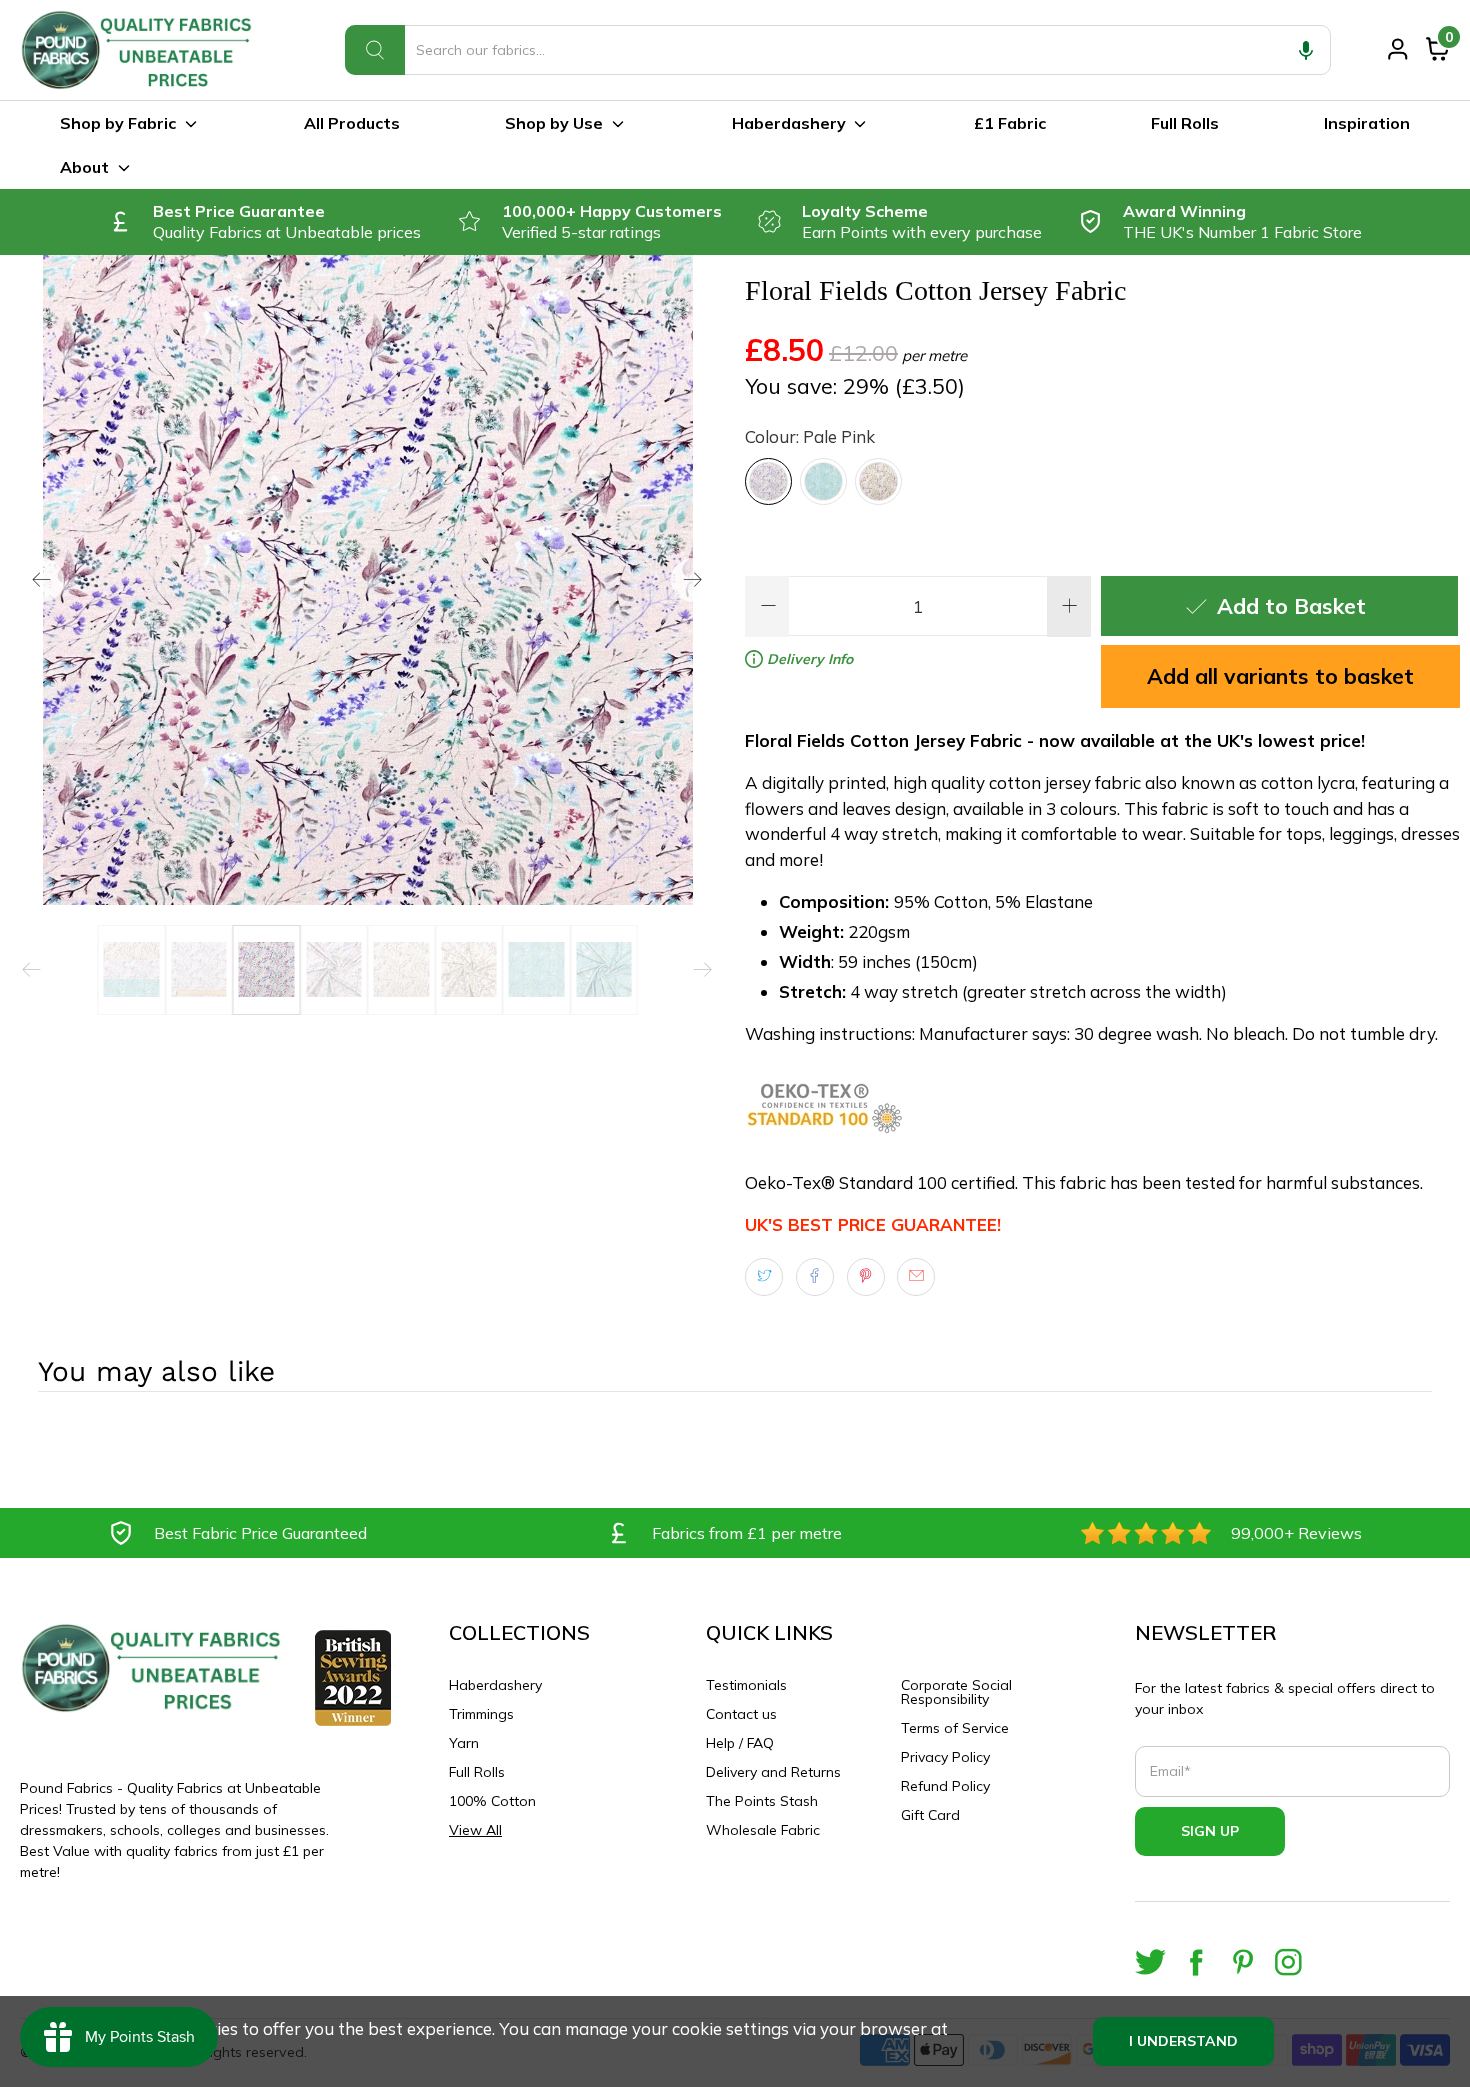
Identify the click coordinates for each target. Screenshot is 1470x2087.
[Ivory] (878, 481)
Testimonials (746, 1685)
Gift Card (930, 1815)
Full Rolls (1185, 123)
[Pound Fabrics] (140, 50)
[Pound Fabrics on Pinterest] (1242, 1962)
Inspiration (1367, 123)
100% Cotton (492, 1801)
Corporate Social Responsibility (956, 1692)
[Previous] (42, 580)
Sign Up (1210, 1831)
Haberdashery (789, 123)
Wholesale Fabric (763, 1830)
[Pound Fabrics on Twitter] (1150, 1962)
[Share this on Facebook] (815, 1277)
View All (475, 1830)
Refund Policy (945, 1786)
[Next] (693, 580)
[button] (1306, 50)
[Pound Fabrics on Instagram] (1288, 1962)
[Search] (375, 50)
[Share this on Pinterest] (866, 1277)
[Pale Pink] (768, 481)
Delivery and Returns (773, 1772)
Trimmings (481, 1714)
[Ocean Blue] (823, 481)
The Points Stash (762, 1801)
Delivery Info (808, 659)
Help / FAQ (740, 1743)
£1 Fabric (1010, 123)
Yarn (464, 1743)
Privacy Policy (945, 1757)
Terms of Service (955, 1728)
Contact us (741, 1714)
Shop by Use (554, 123)
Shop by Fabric (118, 123)
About (84, 167)
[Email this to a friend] (916, 1277)
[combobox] (838, 50)
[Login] (1398, 49)
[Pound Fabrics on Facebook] (1196, 1962)
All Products (352, 123)
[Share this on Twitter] (764, 1277)
